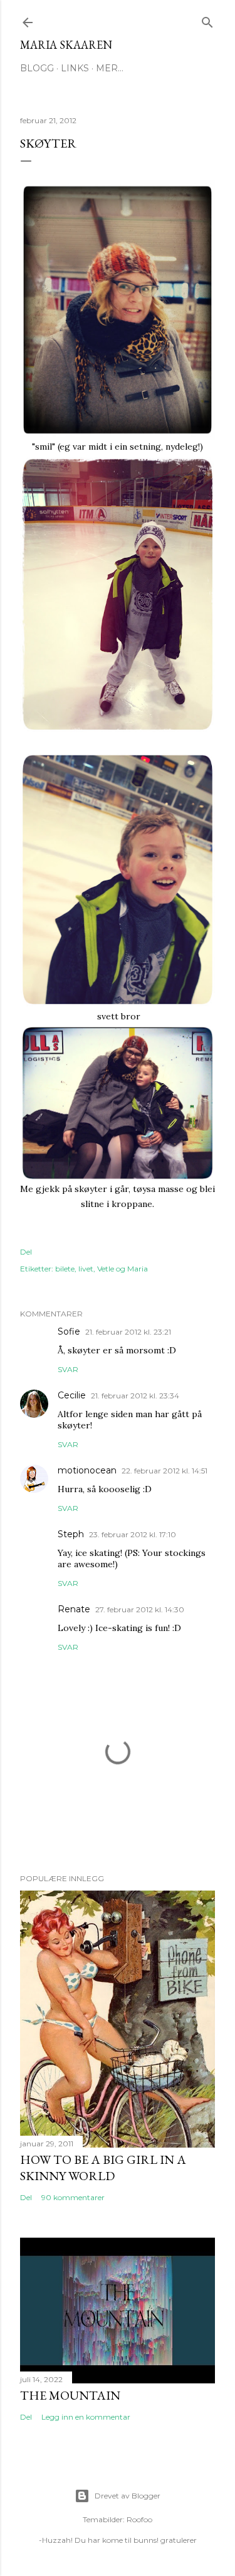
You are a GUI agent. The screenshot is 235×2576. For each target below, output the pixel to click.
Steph (71, 1534)
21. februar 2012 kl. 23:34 (135, 1396)
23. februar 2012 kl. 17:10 (133, 1534)
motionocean (87, 1470)
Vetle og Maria (123, 1269)
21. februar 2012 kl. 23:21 (128, 1332)
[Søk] (207, 20)
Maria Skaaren (66, 45)
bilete (65, 1269)
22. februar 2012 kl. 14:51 (164, 1471)
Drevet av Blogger (128, 2496)
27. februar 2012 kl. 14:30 (140, 1609)
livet (86, 1269)
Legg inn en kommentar (86, 2417)
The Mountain (70, 2395)
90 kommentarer (73, 2197)
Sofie (69, 1331)
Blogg (37, 68)
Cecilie (72, 1395)
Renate (74, 1609)
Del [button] (26, 1252)
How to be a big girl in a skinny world (103, 2168)
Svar (68, 1369)
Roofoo (139, 2519)
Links (75, 68)
